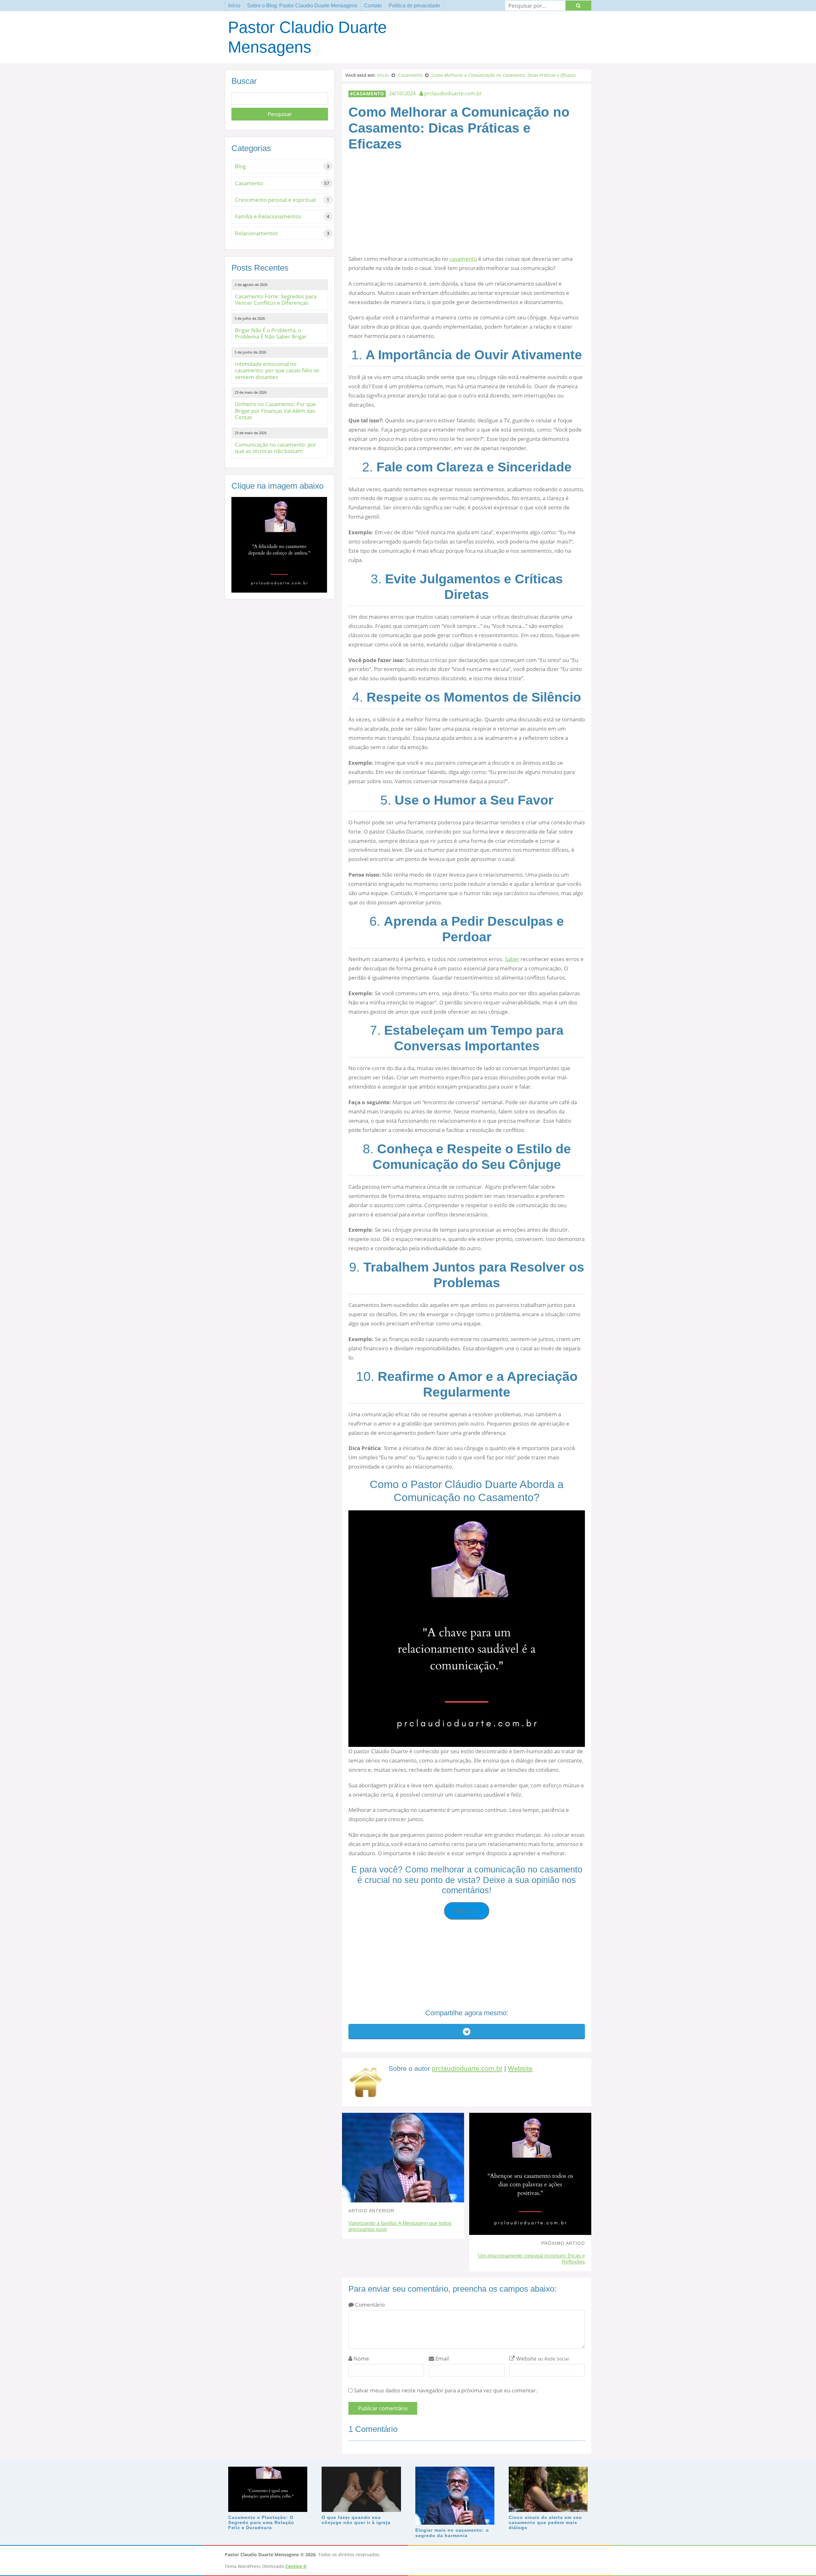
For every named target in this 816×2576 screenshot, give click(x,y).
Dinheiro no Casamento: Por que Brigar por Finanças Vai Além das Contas (275, 411)
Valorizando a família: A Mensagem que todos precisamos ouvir (400, 2226)
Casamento (369, 94)
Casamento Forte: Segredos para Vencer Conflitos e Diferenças (276, 299)
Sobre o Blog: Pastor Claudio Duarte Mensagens (302, 6)
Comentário (369, 2305)
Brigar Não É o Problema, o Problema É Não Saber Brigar (271, 333)
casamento (463, 259)
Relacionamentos (256, 233)
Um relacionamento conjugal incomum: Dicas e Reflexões (532, 2259)
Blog (240, 166)
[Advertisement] (467, 210)
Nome (361, 2358)
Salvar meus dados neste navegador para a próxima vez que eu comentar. (446, 2390)
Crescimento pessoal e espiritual (275, 200)
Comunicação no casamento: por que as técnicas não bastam (276, 448)
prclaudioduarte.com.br (467, 2069)
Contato (373, 6)
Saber (512, 959)
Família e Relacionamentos (268, 216)
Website (520, 2069)
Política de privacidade (414, 6)
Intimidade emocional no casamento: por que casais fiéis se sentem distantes (277, 370)
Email (441, 2358)
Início (234, 6)
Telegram (467, 1911)
